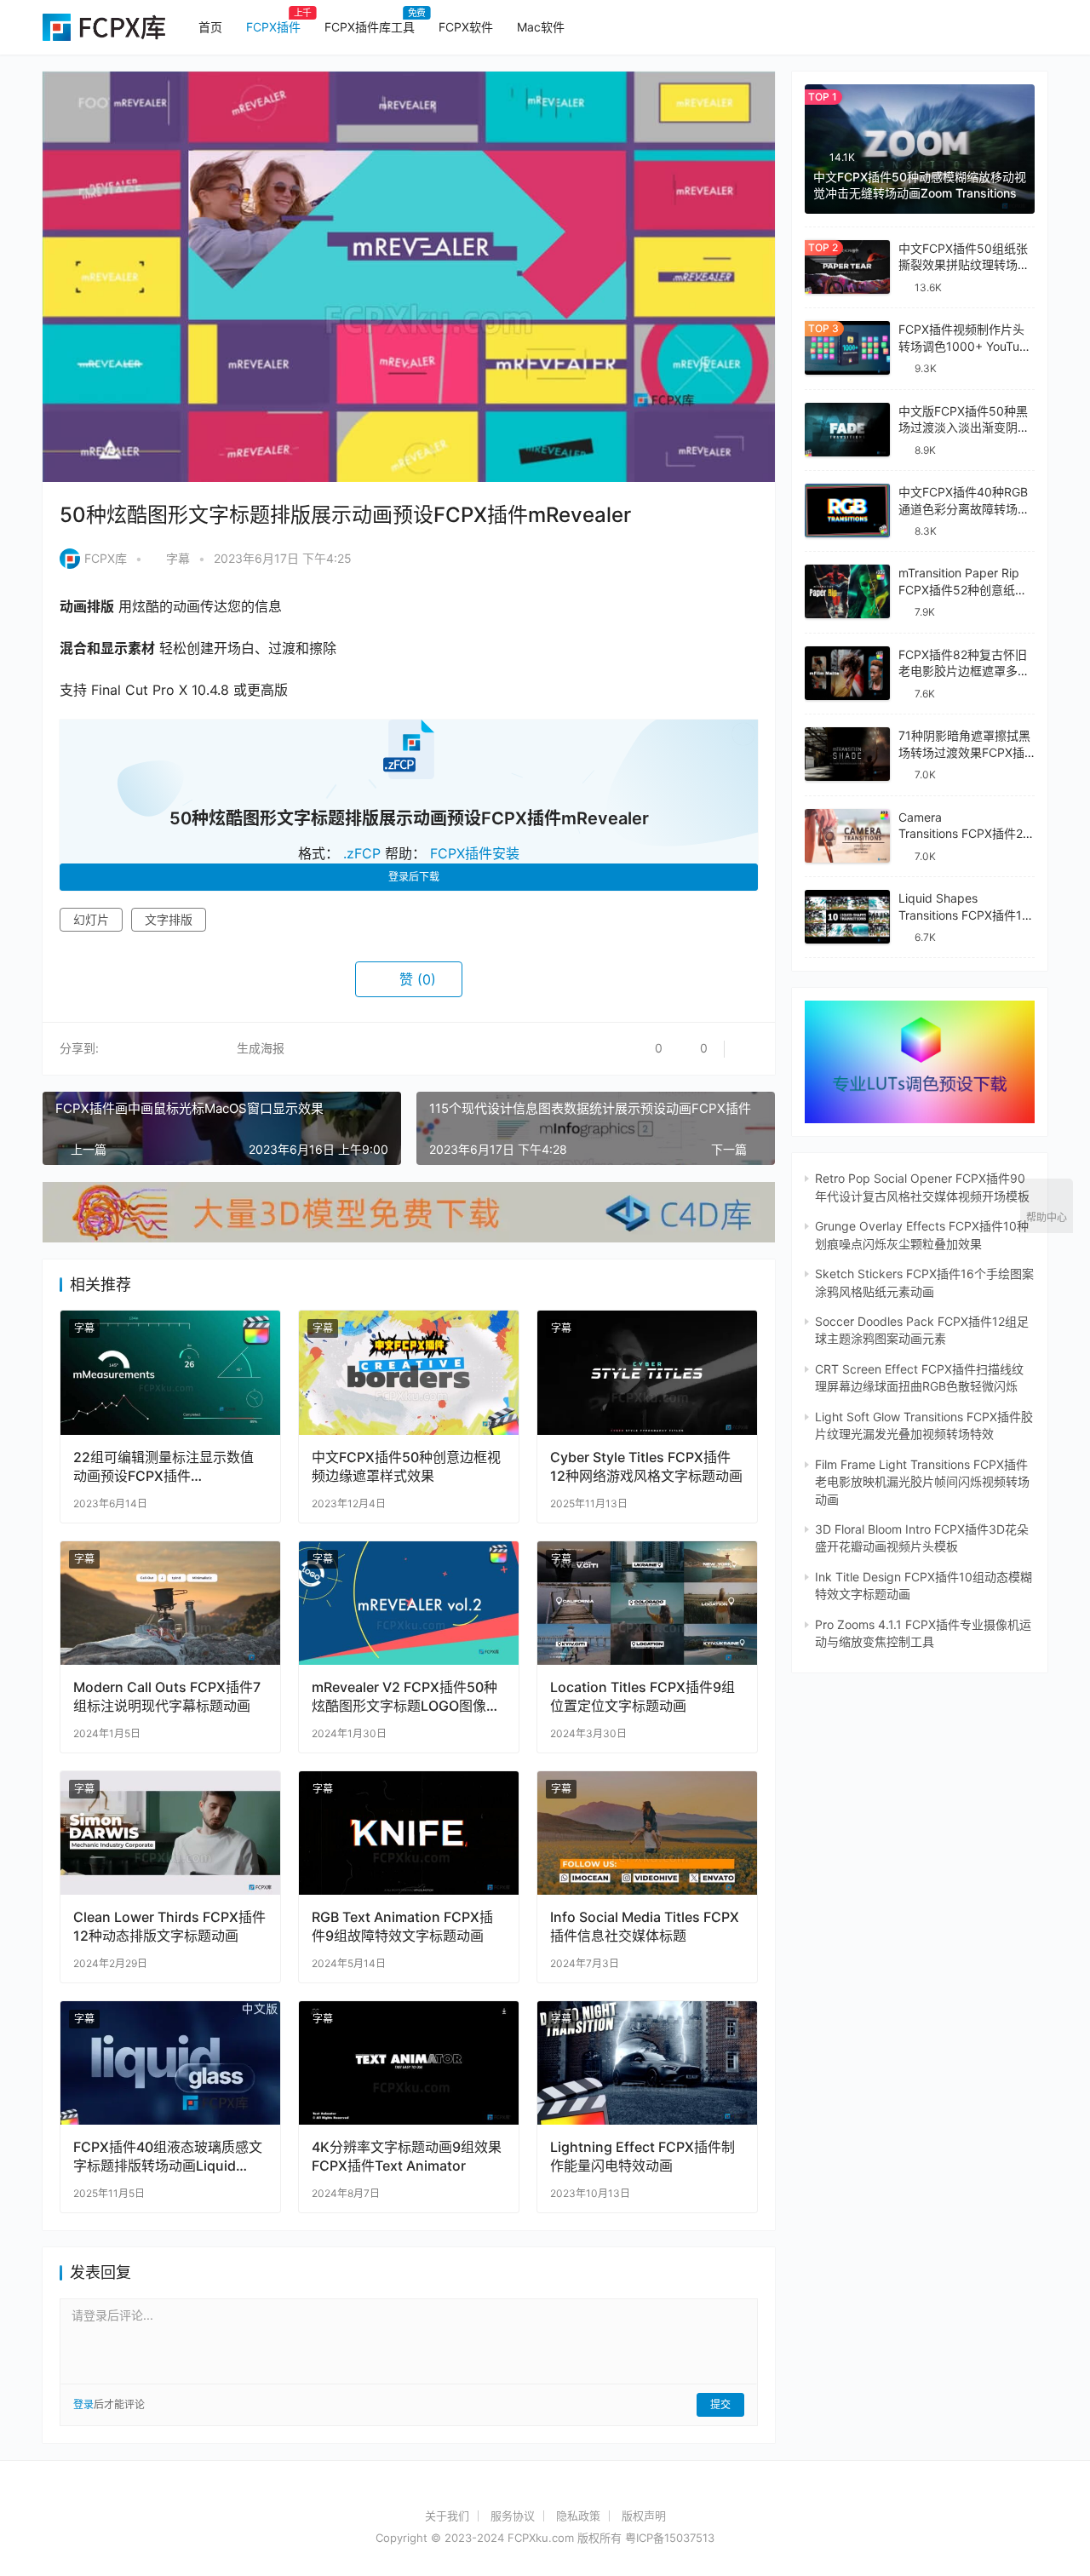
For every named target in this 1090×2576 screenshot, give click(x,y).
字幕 (178, 558)
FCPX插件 (273, 27)
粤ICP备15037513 (670, 2538)
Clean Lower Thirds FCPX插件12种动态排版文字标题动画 (169, 1926)
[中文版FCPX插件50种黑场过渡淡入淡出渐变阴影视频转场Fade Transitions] (847, 430)
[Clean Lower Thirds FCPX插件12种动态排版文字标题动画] (170, 1833)
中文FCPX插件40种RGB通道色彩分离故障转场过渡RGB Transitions (964, 508)
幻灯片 (91, 919)
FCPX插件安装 (475, 853)
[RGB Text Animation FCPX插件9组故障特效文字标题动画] (409, 1833)
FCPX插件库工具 (370, 27)
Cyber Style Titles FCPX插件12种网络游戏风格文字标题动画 (646, 1466)
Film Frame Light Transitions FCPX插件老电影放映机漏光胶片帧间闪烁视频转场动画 (922, 1482)
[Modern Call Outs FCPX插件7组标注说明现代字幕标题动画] (170, 1603)
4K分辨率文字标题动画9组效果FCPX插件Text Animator (407, 2156)
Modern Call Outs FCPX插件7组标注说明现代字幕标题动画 (167, 1696)
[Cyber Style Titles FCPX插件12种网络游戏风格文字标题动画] (647, 1372)
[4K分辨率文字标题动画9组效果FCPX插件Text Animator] (409, 2063)
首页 (210, 27)
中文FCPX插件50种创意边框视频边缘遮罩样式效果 (406, 1466)
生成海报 (259, 1048)
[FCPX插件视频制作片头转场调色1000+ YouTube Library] (847, 348)
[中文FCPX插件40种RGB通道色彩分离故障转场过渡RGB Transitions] (847, 511)
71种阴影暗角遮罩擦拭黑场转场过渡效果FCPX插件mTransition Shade (964, 752)
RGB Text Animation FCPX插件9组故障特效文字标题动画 (402, 1926)
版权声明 (644, 2516)
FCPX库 (106, 558)
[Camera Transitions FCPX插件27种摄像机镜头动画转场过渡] (847, 836)
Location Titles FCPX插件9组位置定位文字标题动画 (643, 1696)
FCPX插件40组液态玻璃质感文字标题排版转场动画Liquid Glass (168, 2157)
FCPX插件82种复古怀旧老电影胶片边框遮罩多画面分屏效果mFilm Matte (964, 671)
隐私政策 (578, 2516)
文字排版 (169, 919)
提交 (720, 2404)
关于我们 (447, 2516)
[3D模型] (409, 1190)
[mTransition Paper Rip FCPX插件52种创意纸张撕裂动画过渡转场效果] (847, 591)
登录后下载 (414, 877)
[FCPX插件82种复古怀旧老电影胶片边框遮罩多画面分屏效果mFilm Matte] (847, 673)
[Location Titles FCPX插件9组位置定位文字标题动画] (647, 1603)
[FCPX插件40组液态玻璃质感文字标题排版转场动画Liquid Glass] (170, 2063)
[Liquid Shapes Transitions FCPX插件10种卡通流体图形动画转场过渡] (847, 917)
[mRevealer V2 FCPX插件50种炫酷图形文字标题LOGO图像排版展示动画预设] (409, 1603)
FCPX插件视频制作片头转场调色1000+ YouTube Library (966, 346)
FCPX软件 (466, 27)
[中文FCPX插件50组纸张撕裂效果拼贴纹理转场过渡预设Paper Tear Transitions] (847, 267)
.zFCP (362, 853)
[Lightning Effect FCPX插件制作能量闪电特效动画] (647, 2063)
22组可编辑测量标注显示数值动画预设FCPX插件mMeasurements (163, 1467)
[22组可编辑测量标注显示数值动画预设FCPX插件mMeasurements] (170, 1372)
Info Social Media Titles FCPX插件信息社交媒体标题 (645, 1926)
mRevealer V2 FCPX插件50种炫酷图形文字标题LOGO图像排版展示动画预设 (406, 1697)
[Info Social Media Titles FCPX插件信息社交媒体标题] (647, 1833)
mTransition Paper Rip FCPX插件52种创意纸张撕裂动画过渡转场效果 (963, 589)
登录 (83, 2404)
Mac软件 (541, 27)
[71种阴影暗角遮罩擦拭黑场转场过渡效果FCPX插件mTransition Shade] (847, 754)
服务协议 (513, 2516)
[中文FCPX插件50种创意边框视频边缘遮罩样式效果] (409, 1372)
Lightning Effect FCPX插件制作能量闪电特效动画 (643, 2156)
